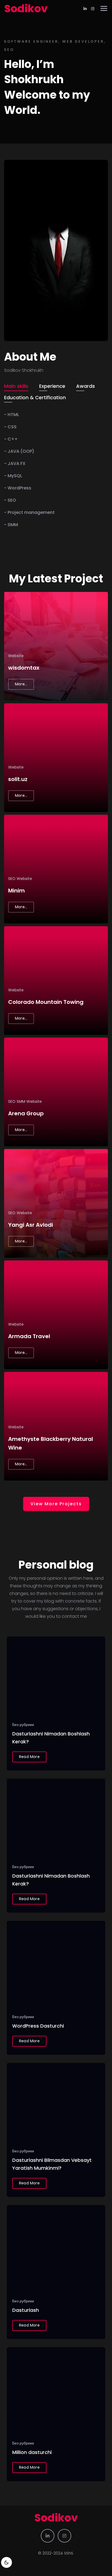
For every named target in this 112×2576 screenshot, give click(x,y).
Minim (16, 891)
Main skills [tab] (16, 386)
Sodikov (26, 9)
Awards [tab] (85, 386)
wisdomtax (24, 668)
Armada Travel (29, 1336)
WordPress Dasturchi (38, 2026)
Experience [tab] (52, 386)
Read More (29, 1757)
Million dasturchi (32, 2452)
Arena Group (26, 1113)
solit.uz (18, 779)
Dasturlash (26, 2310)
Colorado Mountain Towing (46, 1002)
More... (21, 684)
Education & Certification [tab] (35, 397)
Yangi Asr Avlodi (31, 1225)
